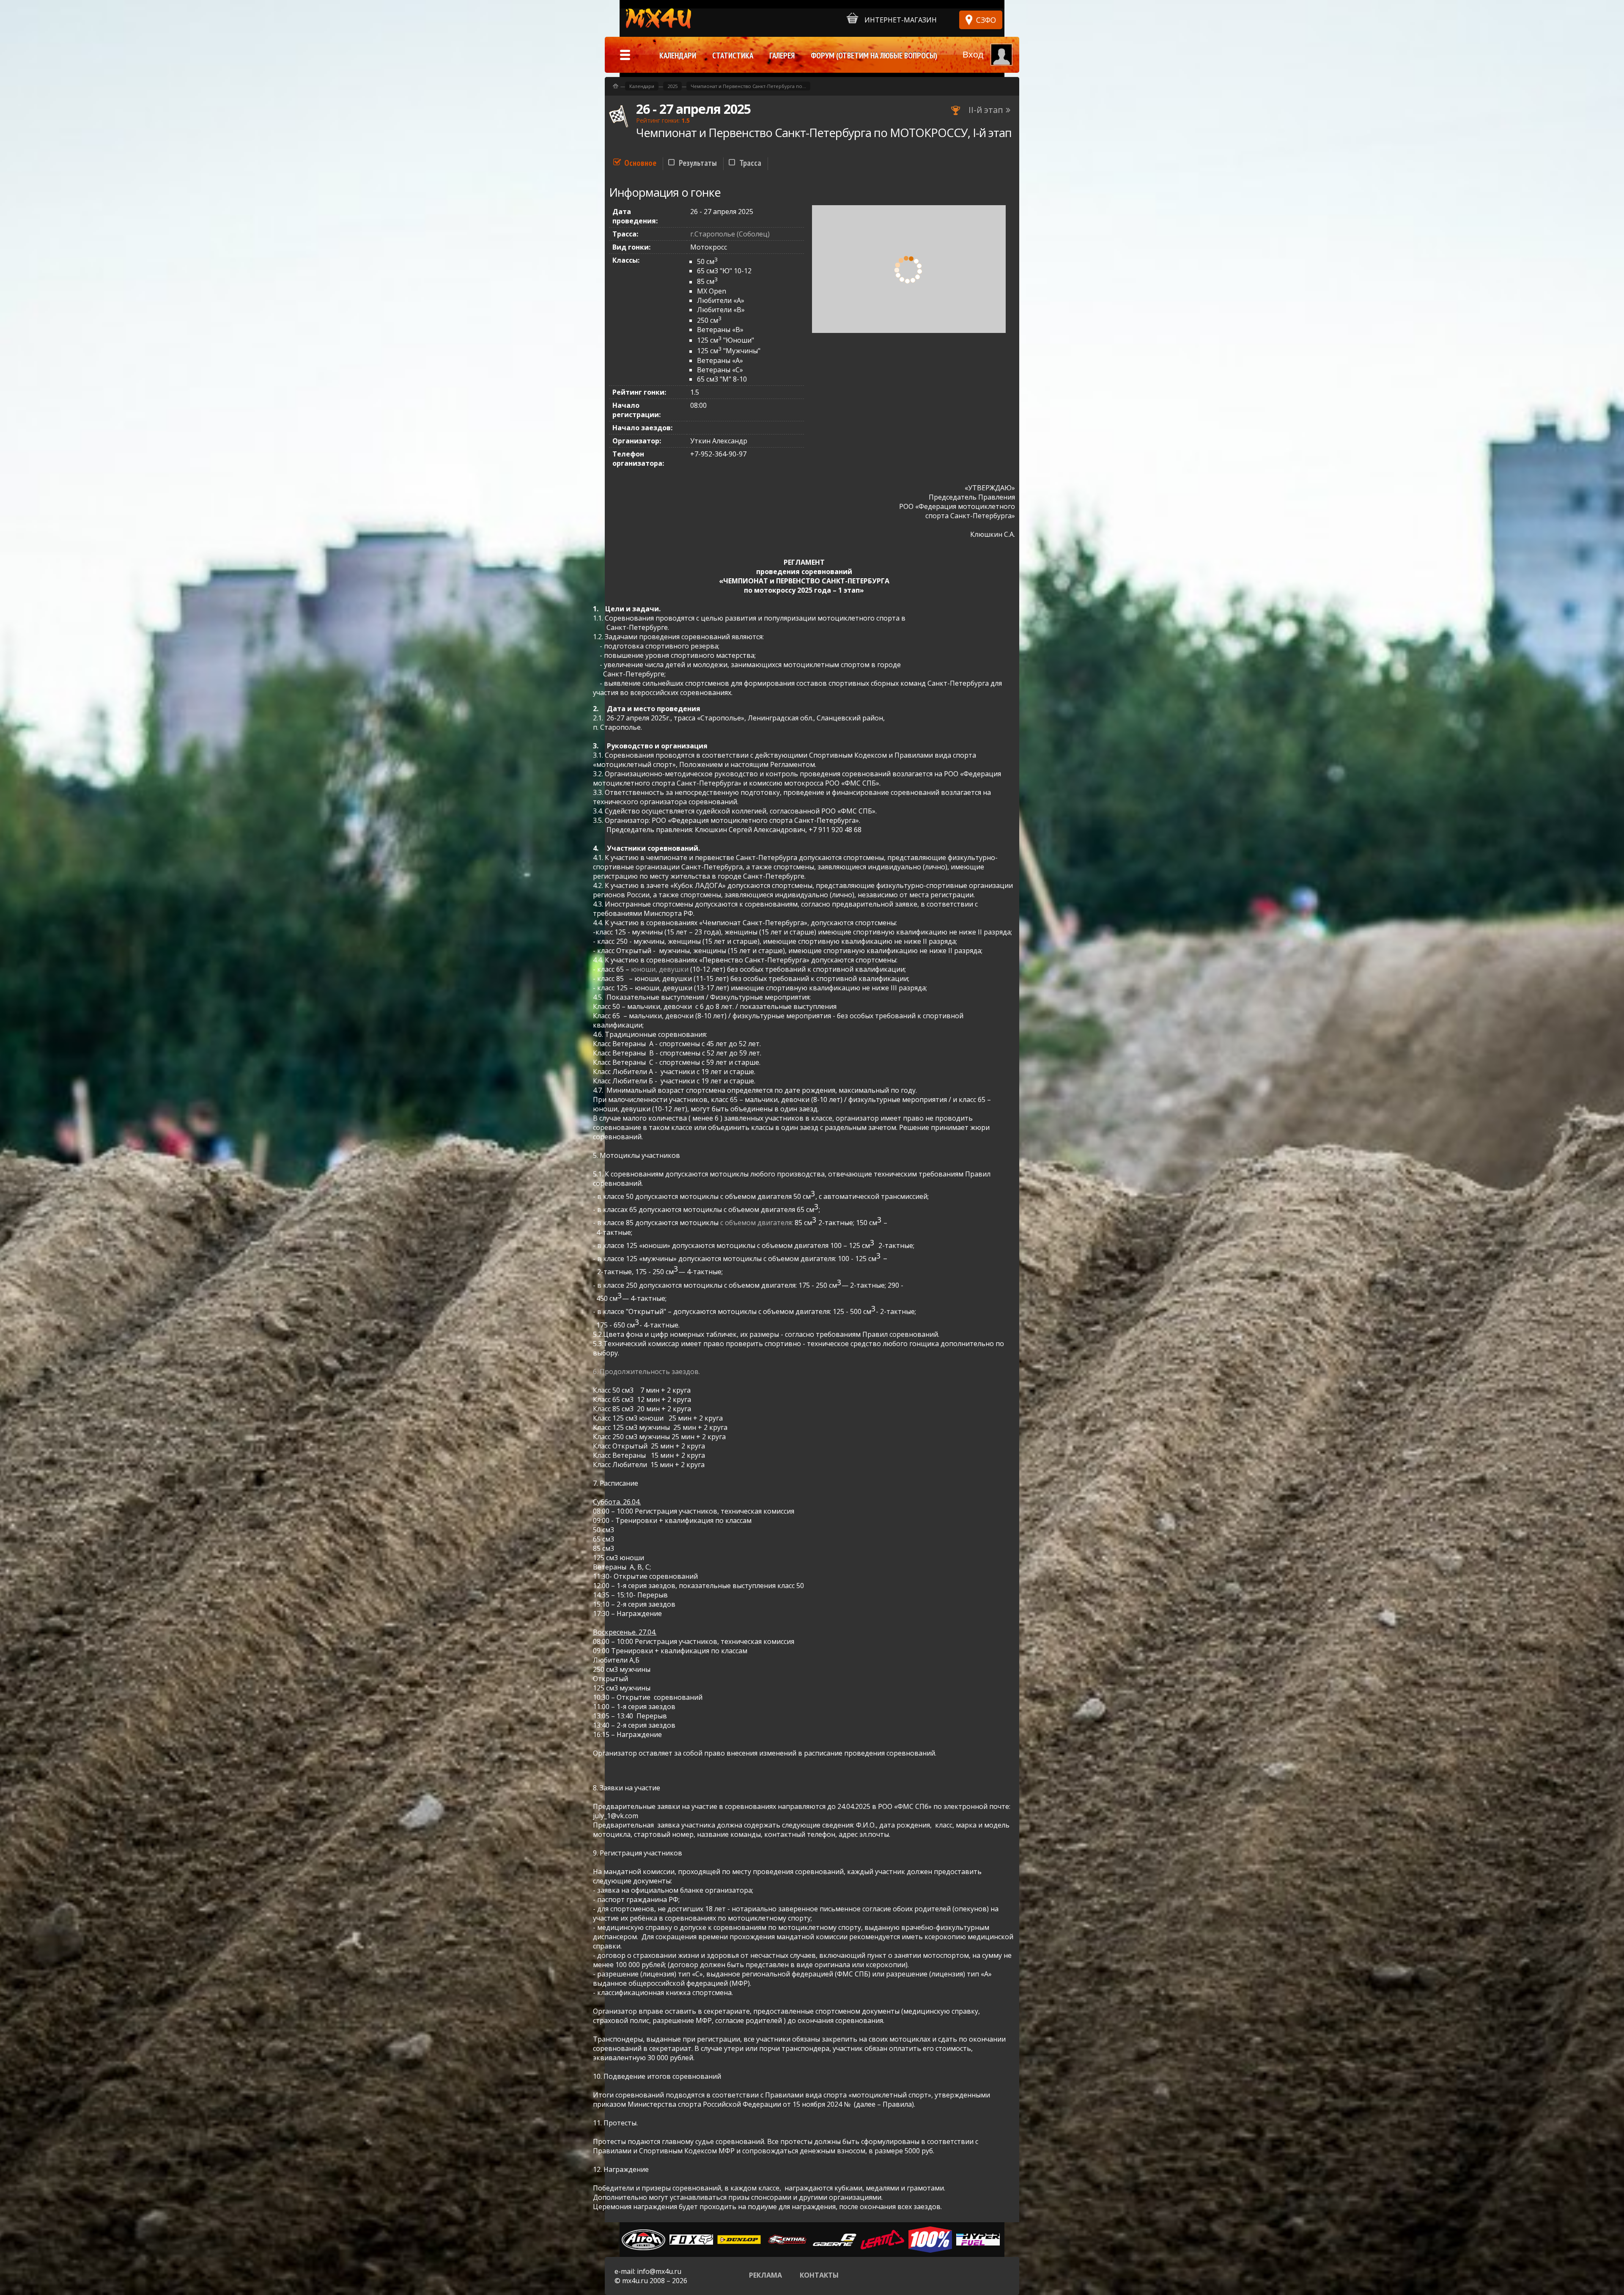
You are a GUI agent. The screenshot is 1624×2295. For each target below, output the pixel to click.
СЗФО (986, 20)
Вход (973, 54)
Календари (642, 86)
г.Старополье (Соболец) (730, 234)
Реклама (765, 2275)
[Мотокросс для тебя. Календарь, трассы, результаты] (616, 86)
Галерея (782, 55)
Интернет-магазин (901, 20)
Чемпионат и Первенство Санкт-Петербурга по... (748, 86)
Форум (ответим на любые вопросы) (874, 55)
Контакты (819, 2275)
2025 (672, 86)
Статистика (733, 55)
